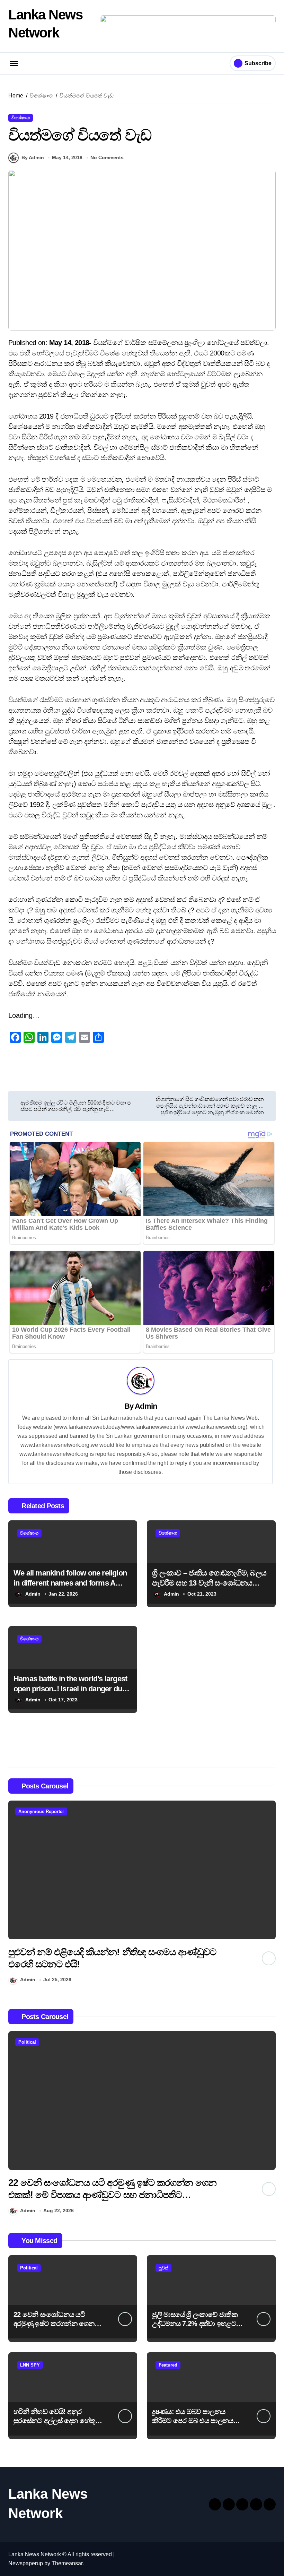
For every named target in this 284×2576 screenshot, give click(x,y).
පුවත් (163, 2268)
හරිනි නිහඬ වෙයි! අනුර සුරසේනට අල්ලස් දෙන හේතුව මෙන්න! (57, 2421)
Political (27, 2042)
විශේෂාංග (21, 118)
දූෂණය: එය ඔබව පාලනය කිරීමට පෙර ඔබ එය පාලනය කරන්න (193, 2421)
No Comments (107, 157)
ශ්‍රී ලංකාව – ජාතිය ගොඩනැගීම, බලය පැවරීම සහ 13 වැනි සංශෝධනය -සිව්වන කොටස (209, 1583)
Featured (168, 2365)
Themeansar (67, 2563)
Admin (146, 1406)
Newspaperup (26, 2563)
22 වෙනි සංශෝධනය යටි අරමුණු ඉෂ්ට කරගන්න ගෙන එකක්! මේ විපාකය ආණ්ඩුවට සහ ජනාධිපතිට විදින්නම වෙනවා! (112, 2195)
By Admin (33, 157)
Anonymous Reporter (41, 1811)
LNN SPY (30, 2365)
